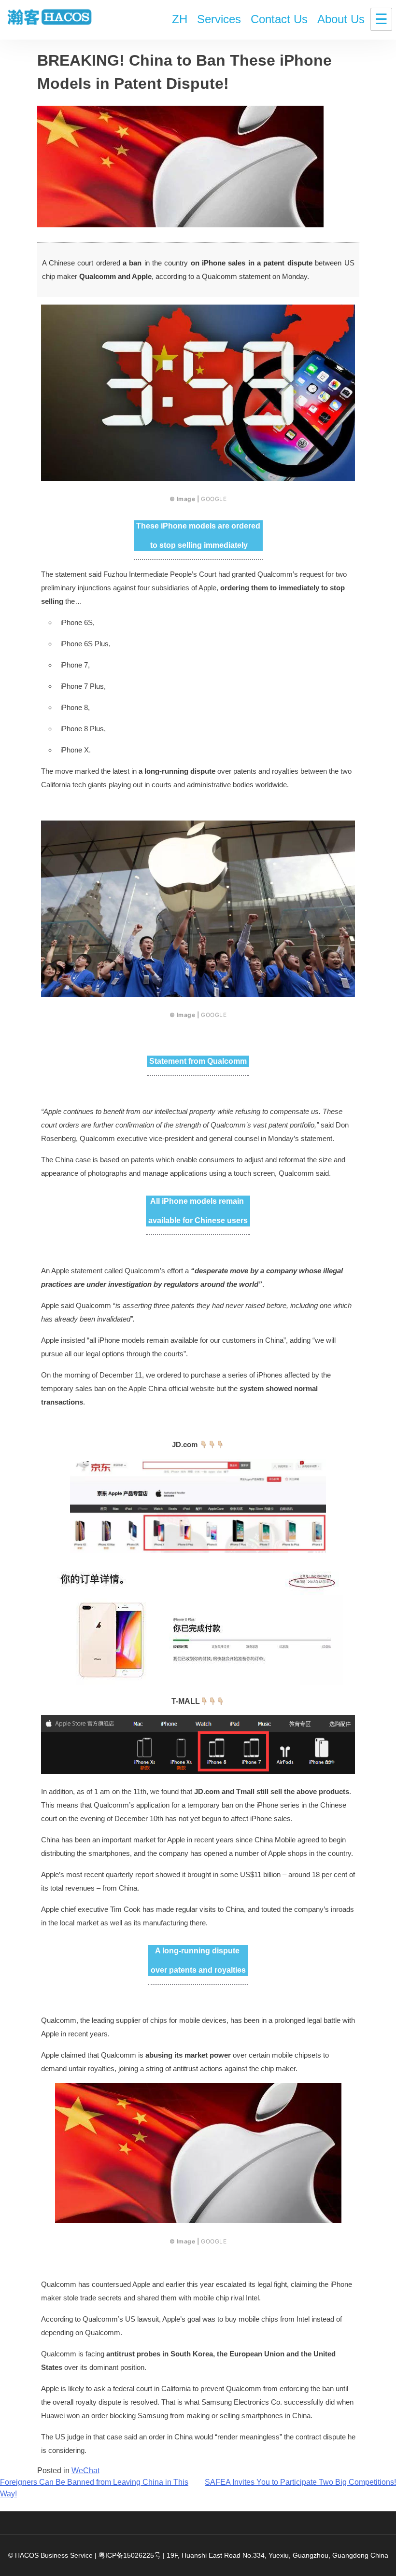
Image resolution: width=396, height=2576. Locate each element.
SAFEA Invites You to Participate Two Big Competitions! (300, 2482)
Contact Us (279, 19)
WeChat (85, 2471)
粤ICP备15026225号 (130, 2555)
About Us (341, 19)
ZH (180, 19)
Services (219, 19)
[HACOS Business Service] (50, 18)
